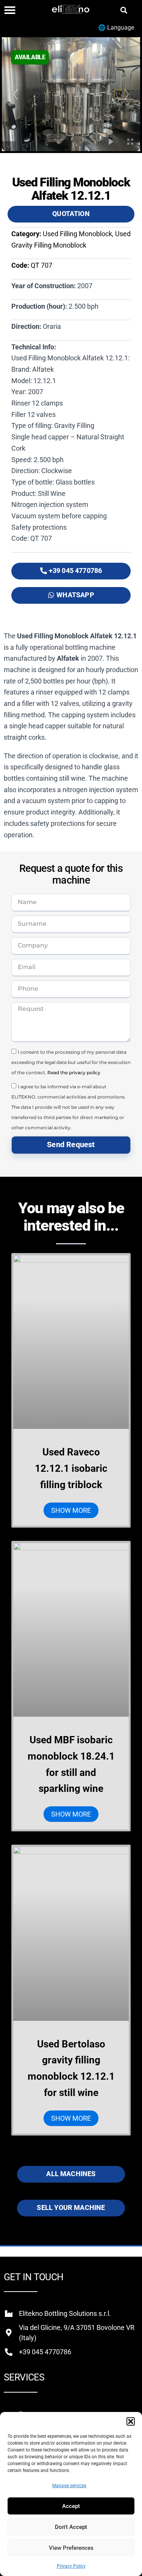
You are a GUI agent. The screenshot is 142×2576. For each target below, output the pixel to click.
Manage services (69, 2486)
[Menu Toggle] (10, 10)
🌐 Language (116, 28)
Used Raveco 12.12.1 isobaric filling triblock (71, 1468)
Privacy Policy (71, 2566)
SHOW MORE (71, 1510)
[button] (131, 2421)
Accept (71, 2506)
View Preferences (71, 2548)
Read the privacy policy (74, 1073)
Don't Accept (71, 2527)
